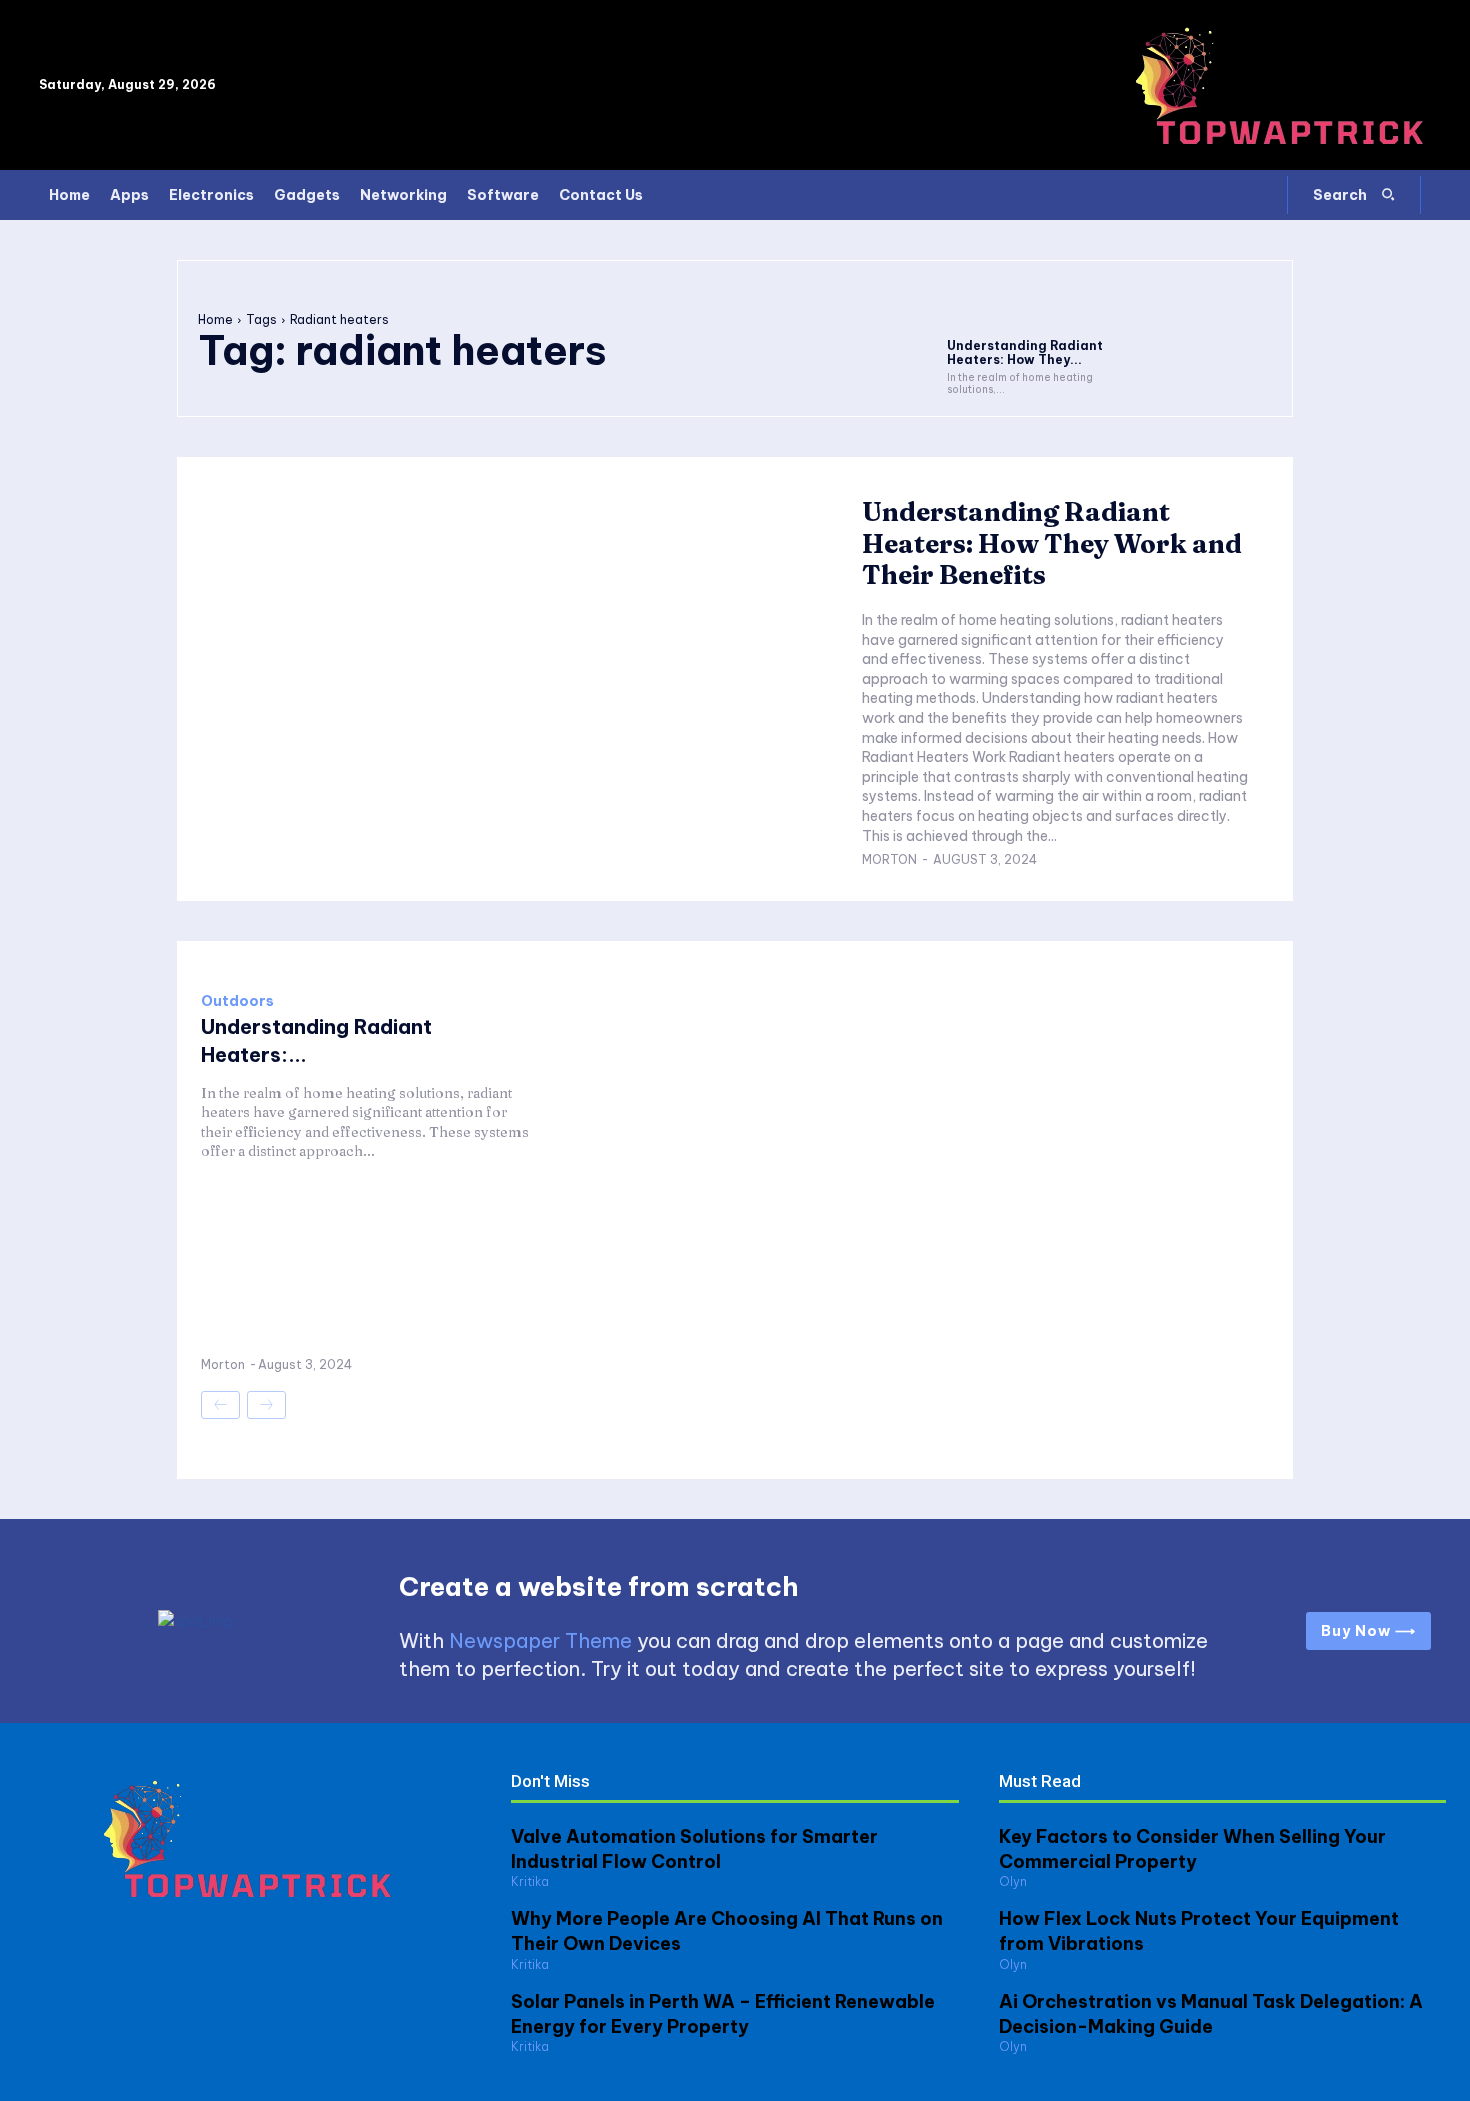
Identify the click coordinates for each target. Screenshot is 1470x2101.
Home (215, 319)
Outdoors (237, 1001)
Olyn (1013, 1881)
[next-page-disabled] (266, 1405)
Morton (889, 859)
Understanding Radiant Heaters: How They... (1025, 352)
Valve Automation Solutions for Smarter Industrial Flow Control (694, 1849)
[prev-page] (220, 1405)
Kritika (530, 1881)
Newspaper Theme (540, 1640)
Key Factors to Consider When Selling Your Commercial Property (1192, 1849)
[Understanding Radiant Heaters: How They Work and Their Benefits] (1026, 304)
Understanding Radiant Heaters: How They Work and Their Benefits (1052, 543)
